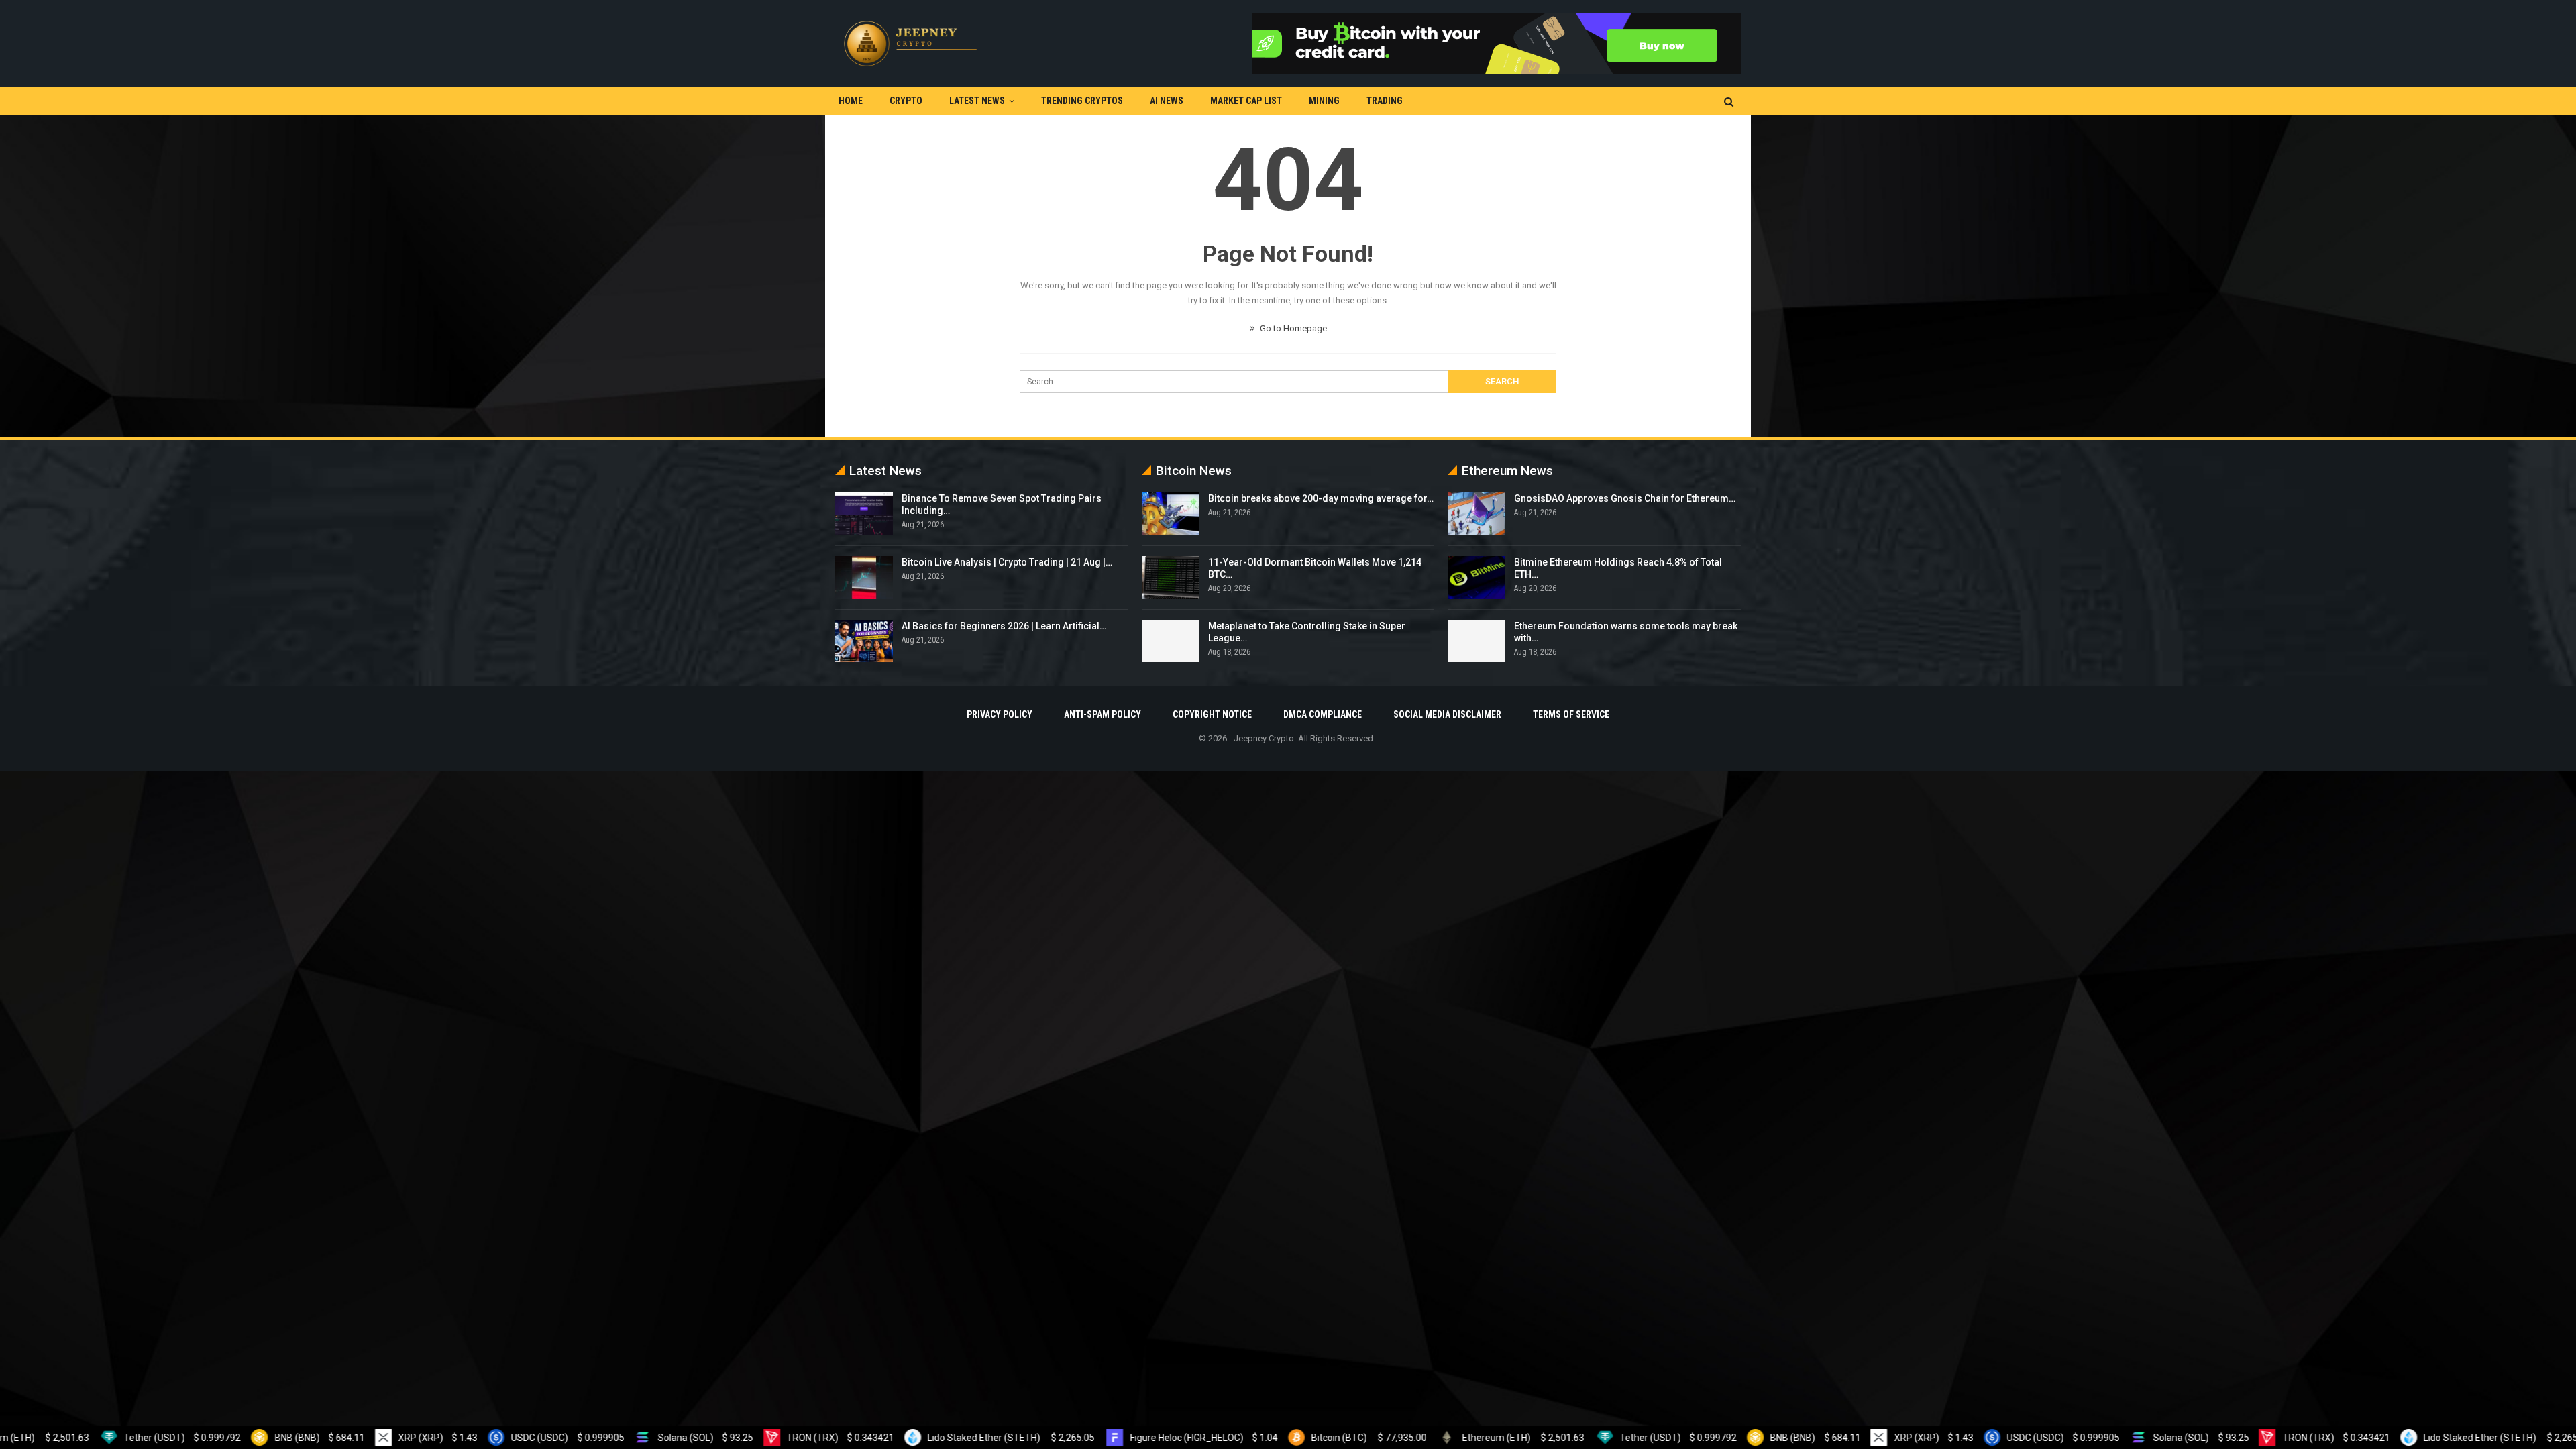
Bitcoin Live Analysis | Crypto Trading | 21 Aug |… (1007, 562)
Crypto (906, 101)
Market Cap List (1246, 101)
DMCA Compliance (1323, 714)
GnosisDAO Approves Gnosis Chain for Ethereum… (1625, 498)
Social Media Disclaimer (1447, 714)
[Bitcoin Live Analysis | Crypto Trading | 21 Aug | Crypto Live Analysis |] (864, 578)
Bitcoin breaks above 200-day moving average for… (1321, 498)
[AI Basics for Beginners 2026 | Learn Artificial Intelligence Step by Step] (864, 641)
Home (851, 101)
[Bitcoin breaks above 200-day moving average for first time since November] (1171, 514)
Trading (1385, 101)
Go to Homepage (1292, 328)
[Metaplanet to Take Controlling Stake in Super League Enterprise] (1171, 641)
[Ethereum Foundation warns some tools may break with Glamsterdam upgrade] (1477, 641)
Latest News (977, 101)
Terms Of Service (1571, 714)
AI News (1167, 101)
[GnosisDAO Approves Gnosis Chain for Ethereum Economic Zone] (1477, 514)
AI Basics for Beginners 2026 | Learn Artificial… (1004, 626)
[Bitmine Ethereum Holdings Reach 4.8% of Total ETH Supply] (1477, 578)
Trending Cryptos (1082, 101)
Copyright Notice (1212, 714)
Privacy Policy (1000, 714)
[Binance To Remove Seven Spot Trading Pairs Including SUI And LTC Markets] (864, 514)
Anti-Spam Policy (1103, 714)
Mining (1324, 101)
